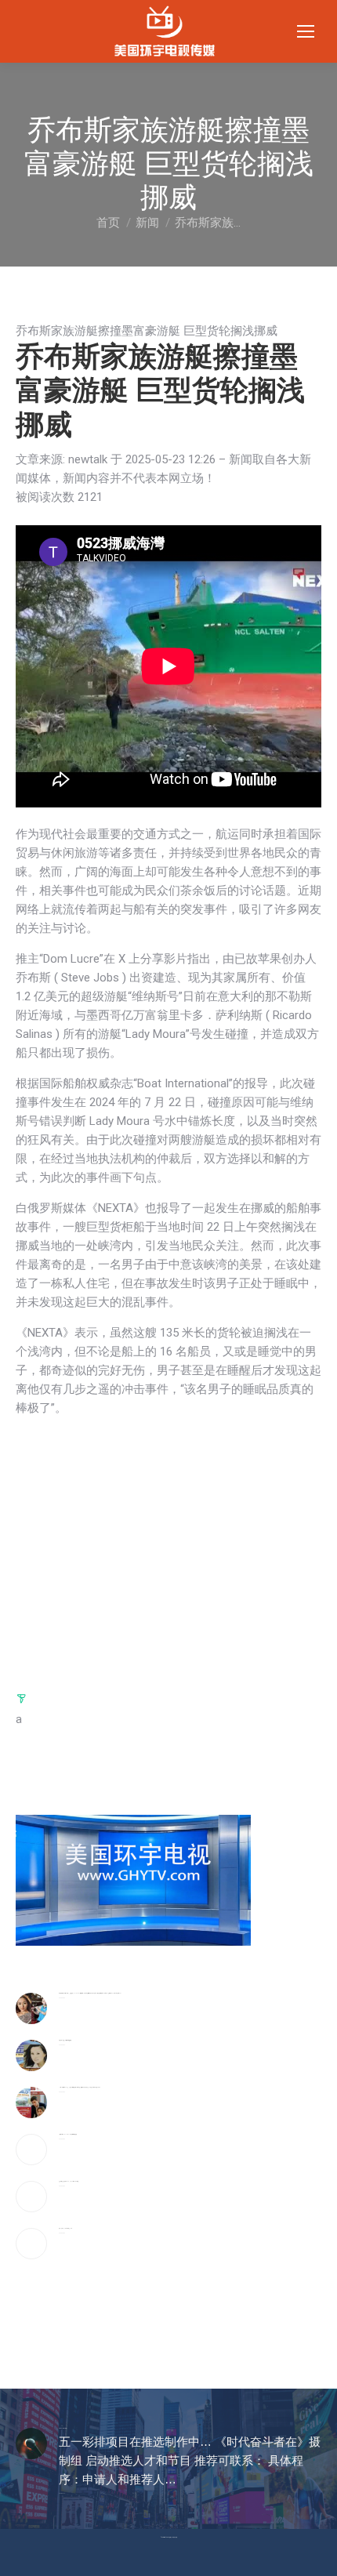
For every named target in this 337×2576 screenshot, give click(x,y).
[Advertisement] (168, 1551)
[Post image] (31, 2008)
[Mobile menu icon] (306, 31)
